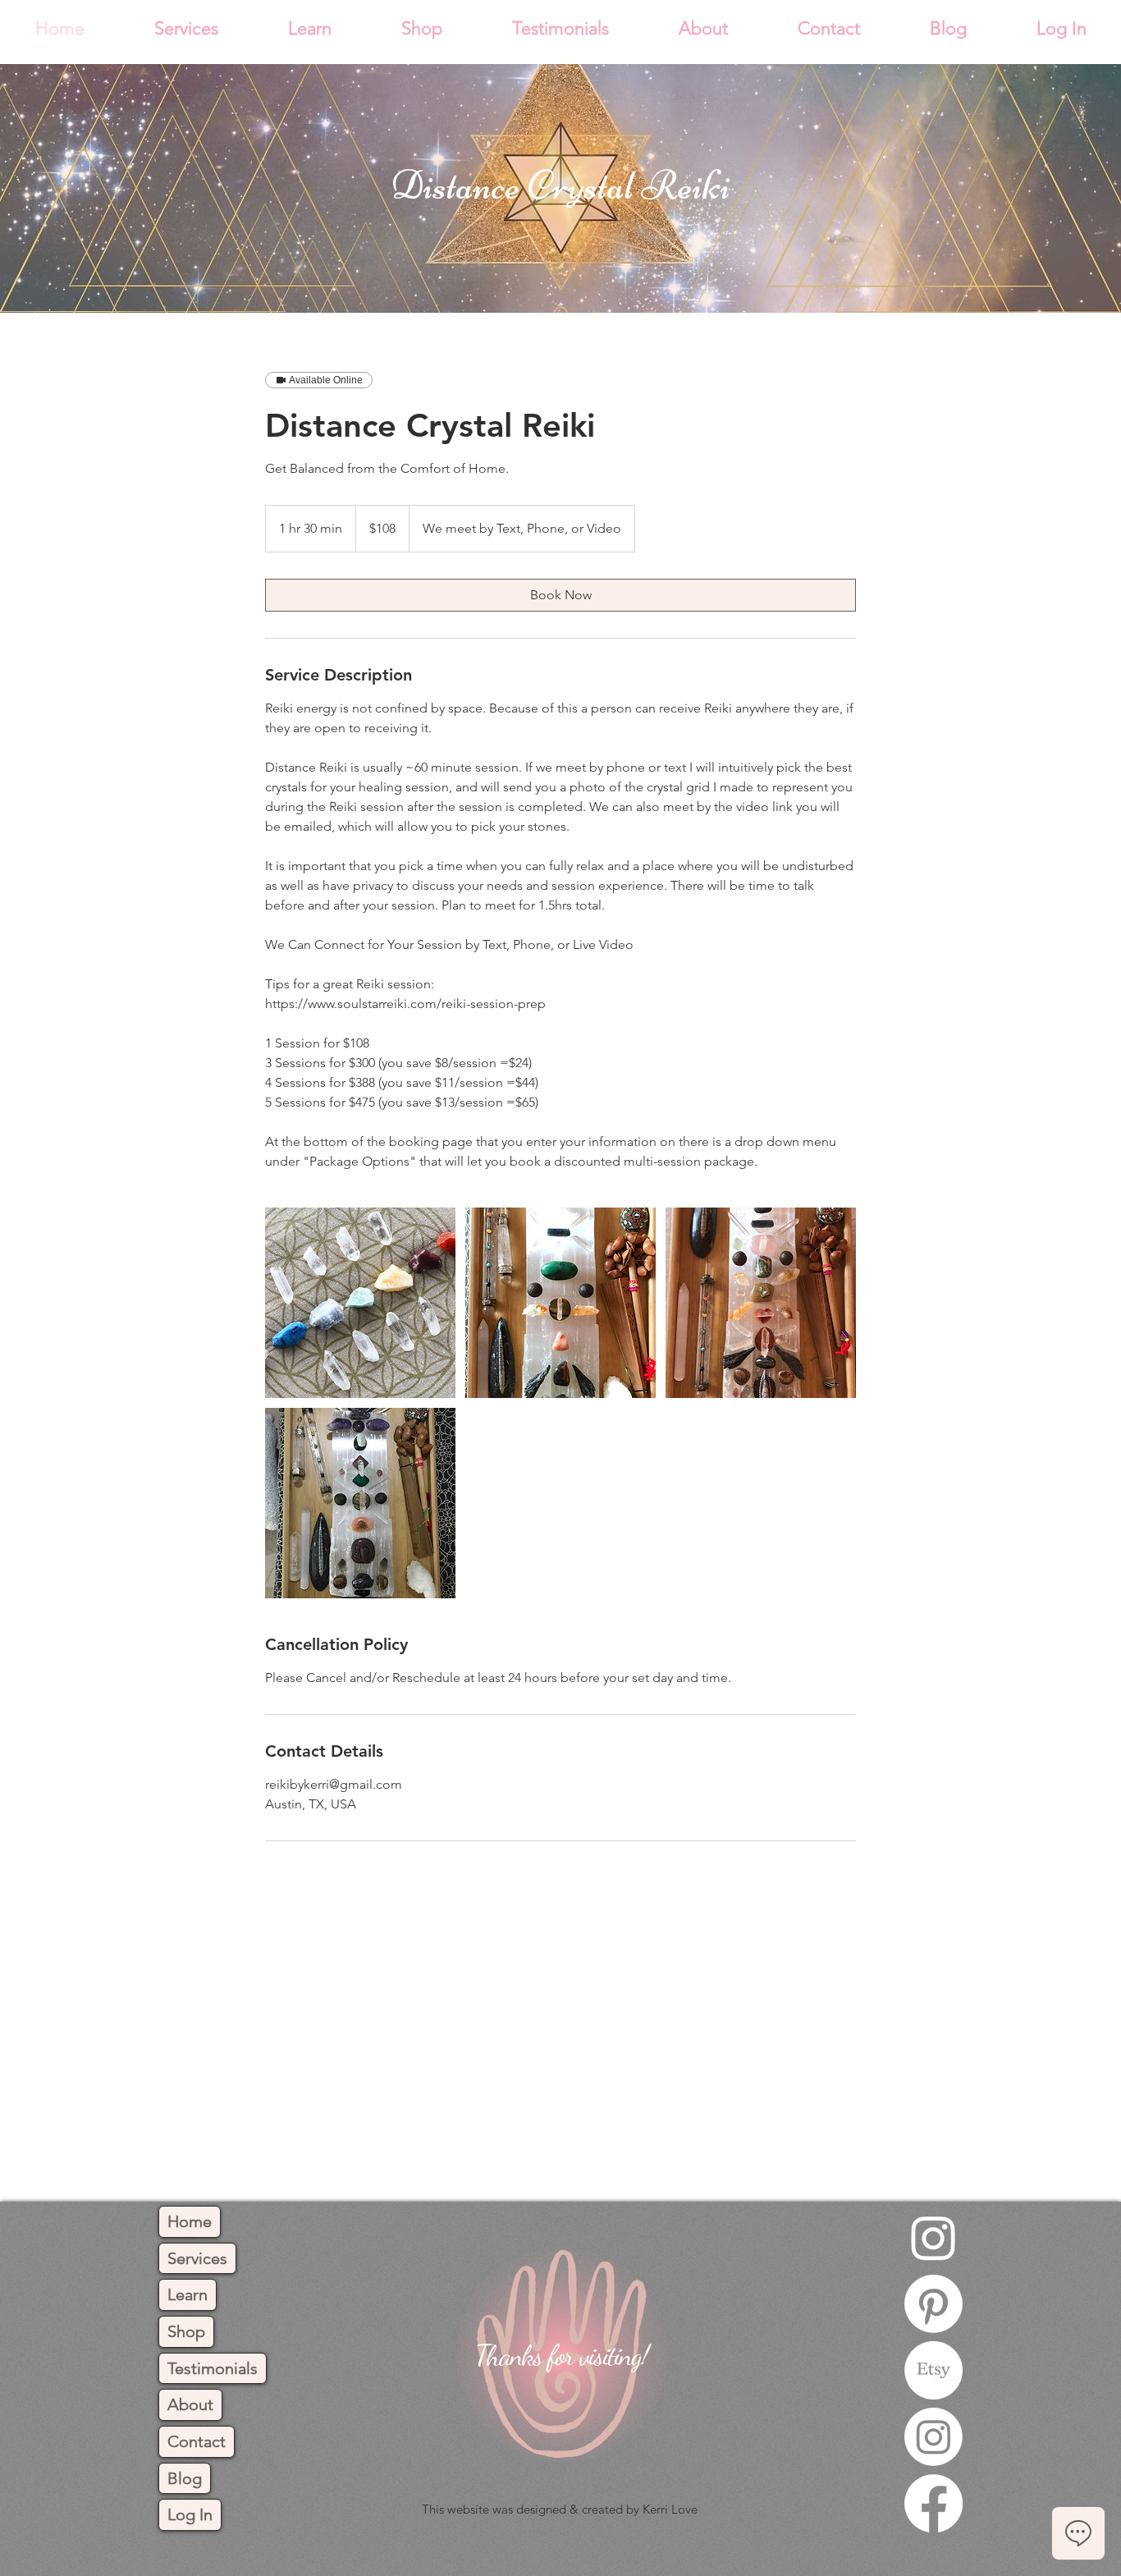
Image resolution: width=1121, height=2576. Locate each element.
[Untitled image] (360, 1303)
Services (197, 2258)
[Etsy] (933, 2370)
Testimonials (213, 2368)
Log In (190, 2514)
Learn (188, 2294)
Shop (186, 2331)
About (190, 2404)
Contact (197, 2441)
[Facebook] (933, 2503)
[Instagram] (933, 2237)
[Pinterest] (933, 2304)
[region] (560, 2363)
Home (190, 2221)
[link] (560, 595)
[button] (186, 29)
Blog (185, 2478)
